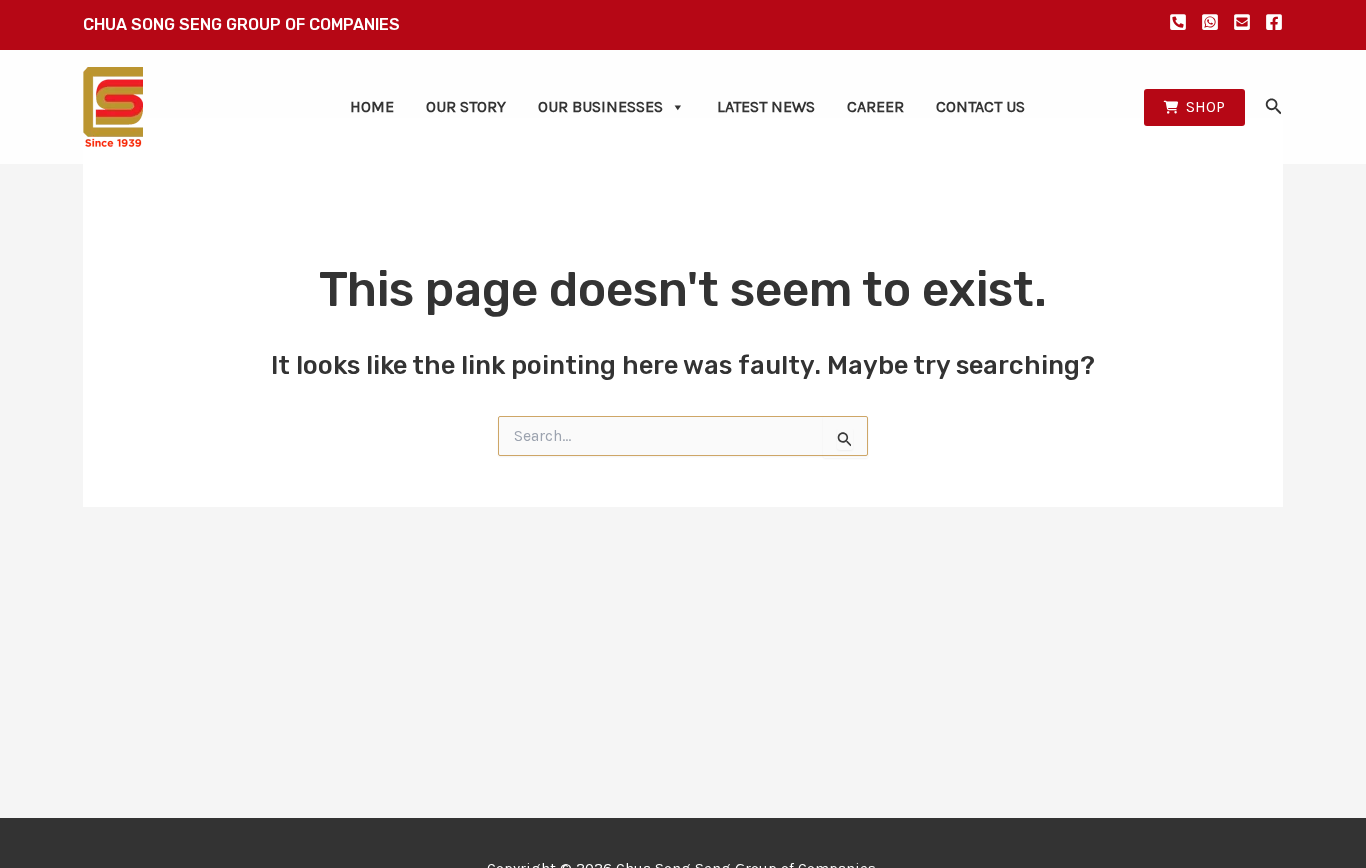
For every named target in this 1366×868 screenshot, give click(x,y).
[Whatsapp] (1210, 22)
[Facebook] (1274, 22)
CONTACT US (980, 106)
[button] (1194, 107)
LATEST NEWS (766, 106)
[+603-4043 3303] (1178, 22)
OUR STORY (466, 106)
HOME (372, 106)
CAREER (875, 106)
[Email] (1242, 22)
